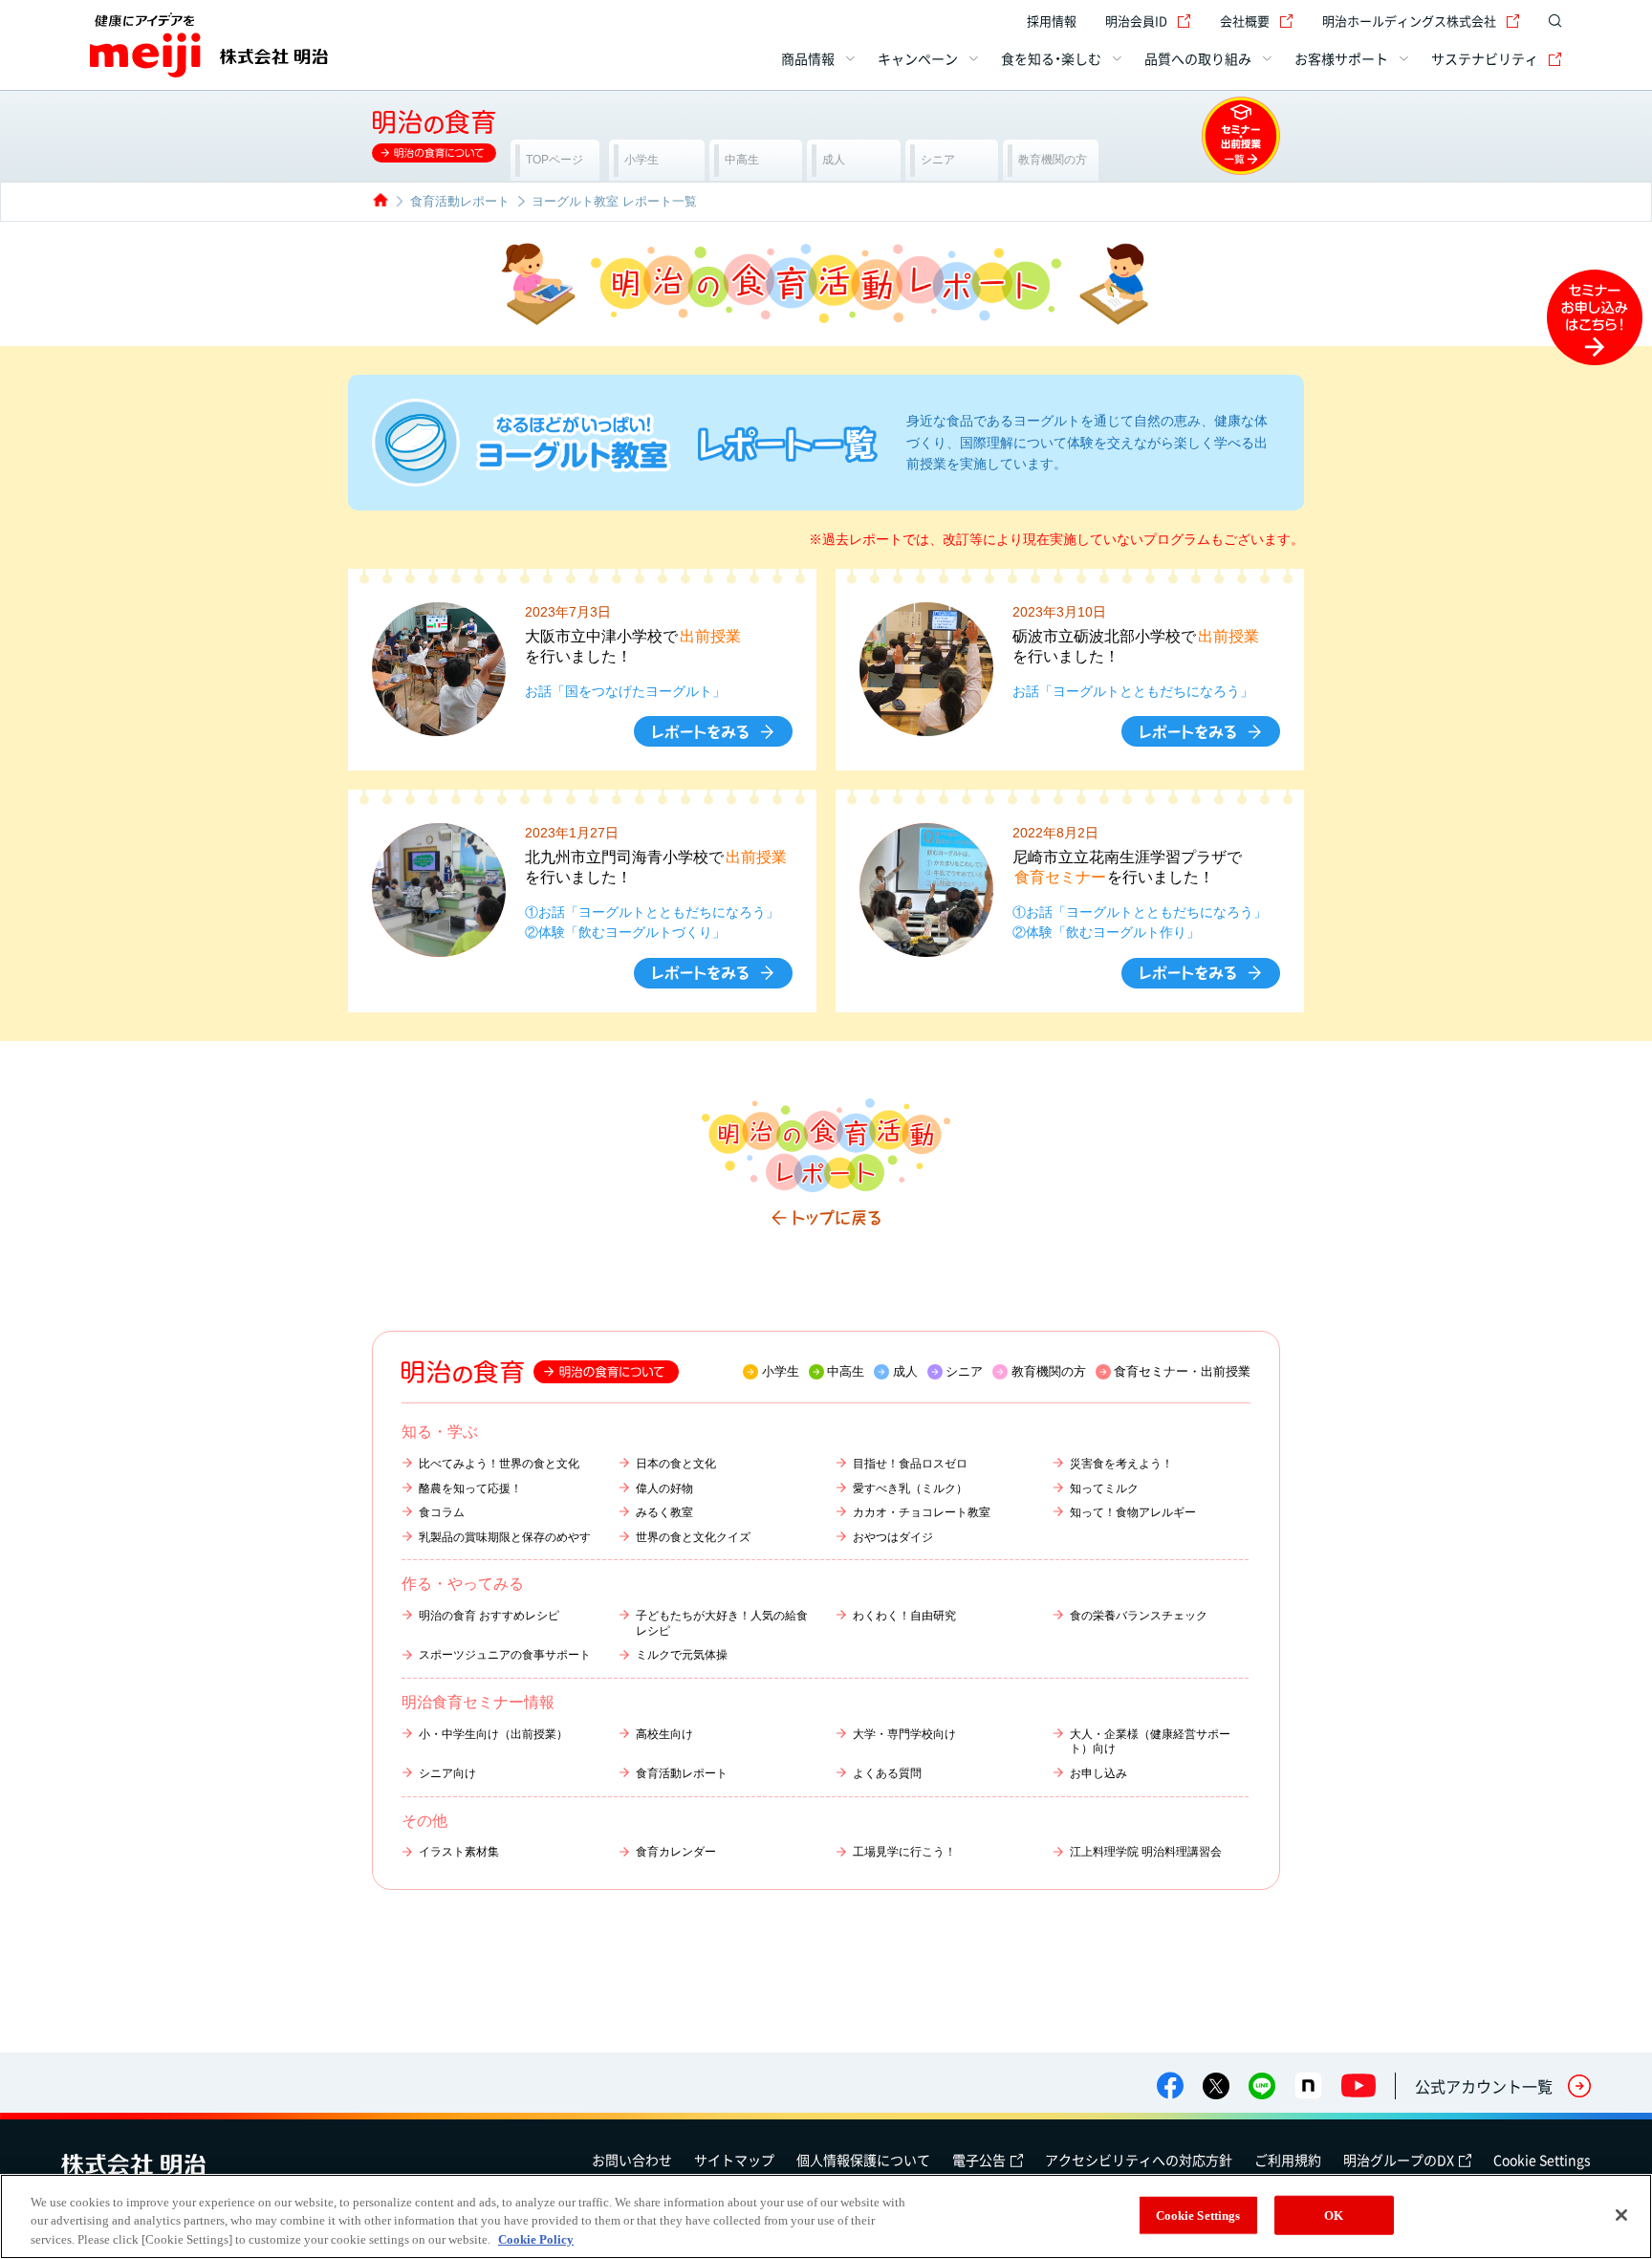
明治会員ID (1136, 21)
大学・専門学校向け (904, 1734)
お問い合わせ (632, 2160)
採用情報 (1052, 21)
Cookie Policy (536, 2239)
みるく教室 (664, 1512)
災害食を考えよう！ (1121, 1464)
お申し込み (1098, 1773)
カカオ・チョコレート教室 (922, 1512)
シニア (964, 1371)
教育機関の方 (1049, 1371)
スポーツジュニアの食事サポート (505, 1655)
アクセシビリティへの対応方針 (1139, 2160)
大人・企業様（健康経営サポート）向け (1150, 1742)
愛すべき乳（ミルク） (910, 1488)
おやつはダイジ (893, 1537)
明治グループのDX (1399, 2160)
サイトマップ (734, 2160)
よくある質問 (887, 1773)
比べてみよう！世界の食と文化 (499, 1464)
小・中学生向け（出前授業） (493, 1734)
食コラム (442, 1512)
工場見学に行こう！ (904, 1852)
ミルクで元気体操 (682, 1655)
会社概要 (1245, 21)
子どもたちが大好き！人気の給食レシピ (722, 1623)
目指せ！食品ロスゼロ (910, 1464)
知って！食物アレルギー (1133, 1512)
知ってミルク (1104, 1488)
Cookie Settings (1542, 2160)
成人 (905, 1371)
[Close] (1621, 2215)
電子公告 (979, 2160)
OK (1334, 2215)
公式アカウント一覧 (1484, 2086)
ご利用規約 (1288, 2160)
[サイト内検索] (1551, 21)
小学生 (781, 1371)
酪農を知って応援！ (470, 1488)
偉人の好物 (664, 1488)
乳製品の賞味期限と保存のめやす (505, 1537)
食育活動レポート (682, 1773)
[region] (826, 2216)
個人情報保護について (863, 2160)
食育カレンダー (676, 1852)
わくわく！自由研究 (904, 1616)
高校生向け (664, 1734)
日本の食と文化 (676, 1464)
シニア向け (447, 1773)
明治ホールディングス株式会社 (1409, 21)
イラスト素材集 (459, 1852)
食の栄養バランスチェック (1139, 1616)
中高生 (846, 1371)
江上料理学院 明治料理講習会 (1146, 1852)
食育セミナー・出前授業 (1182, 1371)
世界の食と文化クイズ (693, 1537)
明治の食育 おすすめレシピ (489, 1616)
